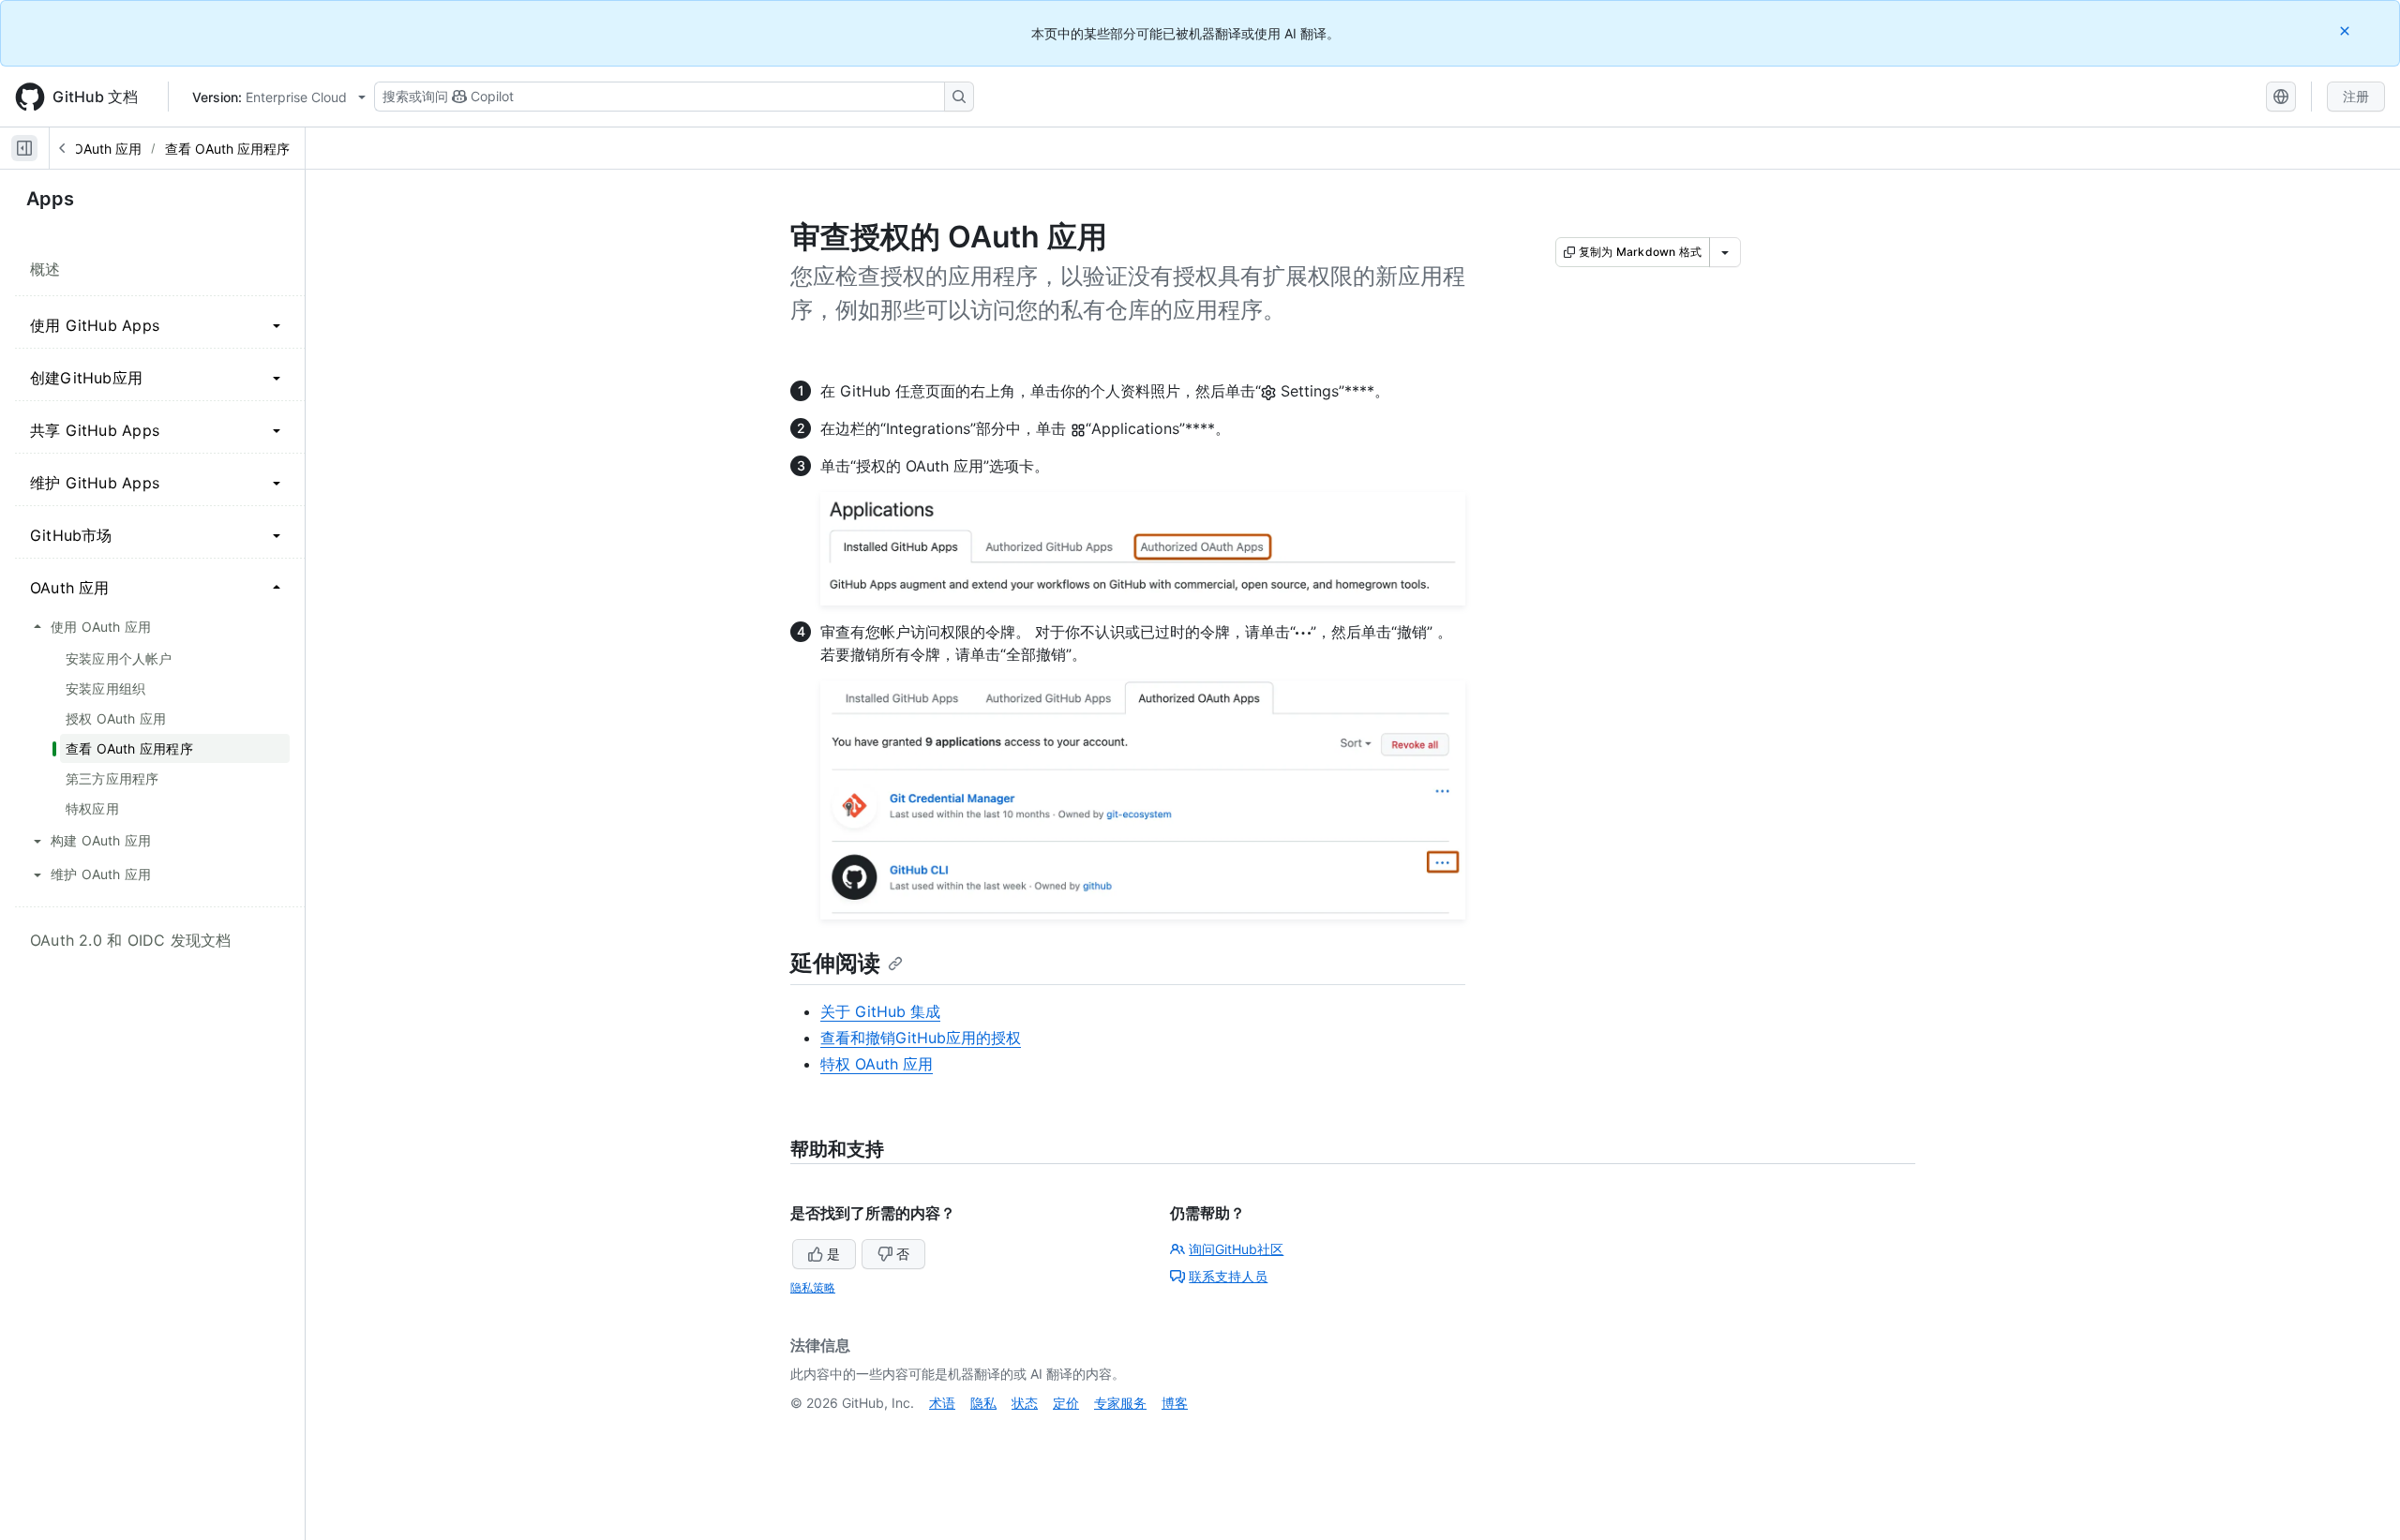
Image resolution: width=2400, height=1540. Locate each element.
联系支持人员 (1228, 1276)
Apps (50, 199)
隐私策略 (813, 1287)
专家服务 (1120, 1403)
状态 (1025, 1403)
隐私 (983, 1403)
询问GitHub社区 (1236, 1249)
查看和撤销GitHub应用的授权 (921, 1038)
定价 (1066, 1403)
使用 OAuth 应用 (92, 149)
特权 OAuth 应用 (877, 1064)
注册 (2356, 96)
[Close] (2347, 30)
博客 (1175, 1403)
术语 (942, 1403)
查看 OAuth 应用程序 (227, 149)
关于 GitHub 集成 (880, 1011)
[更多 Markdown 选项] (1725, 252)
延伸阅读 (835, 963)
